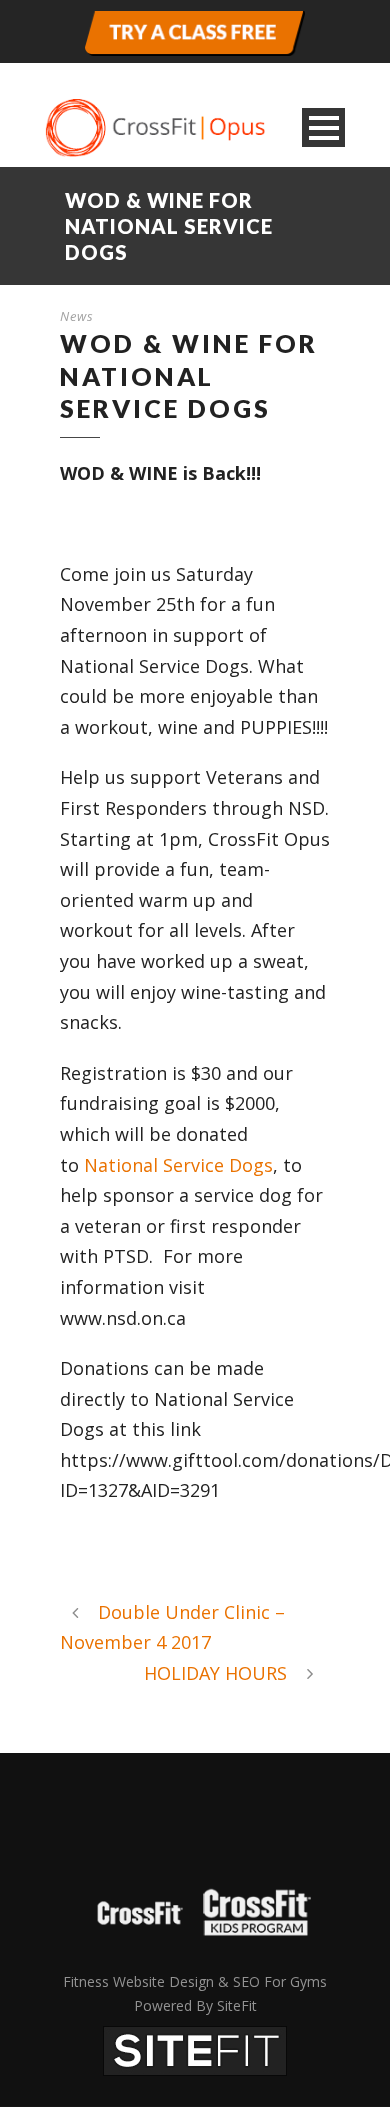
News (77, 316)
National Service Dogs (178, 1165)
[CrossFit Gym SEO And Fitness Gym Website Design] (195, 2049)
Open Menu (323, 127)
